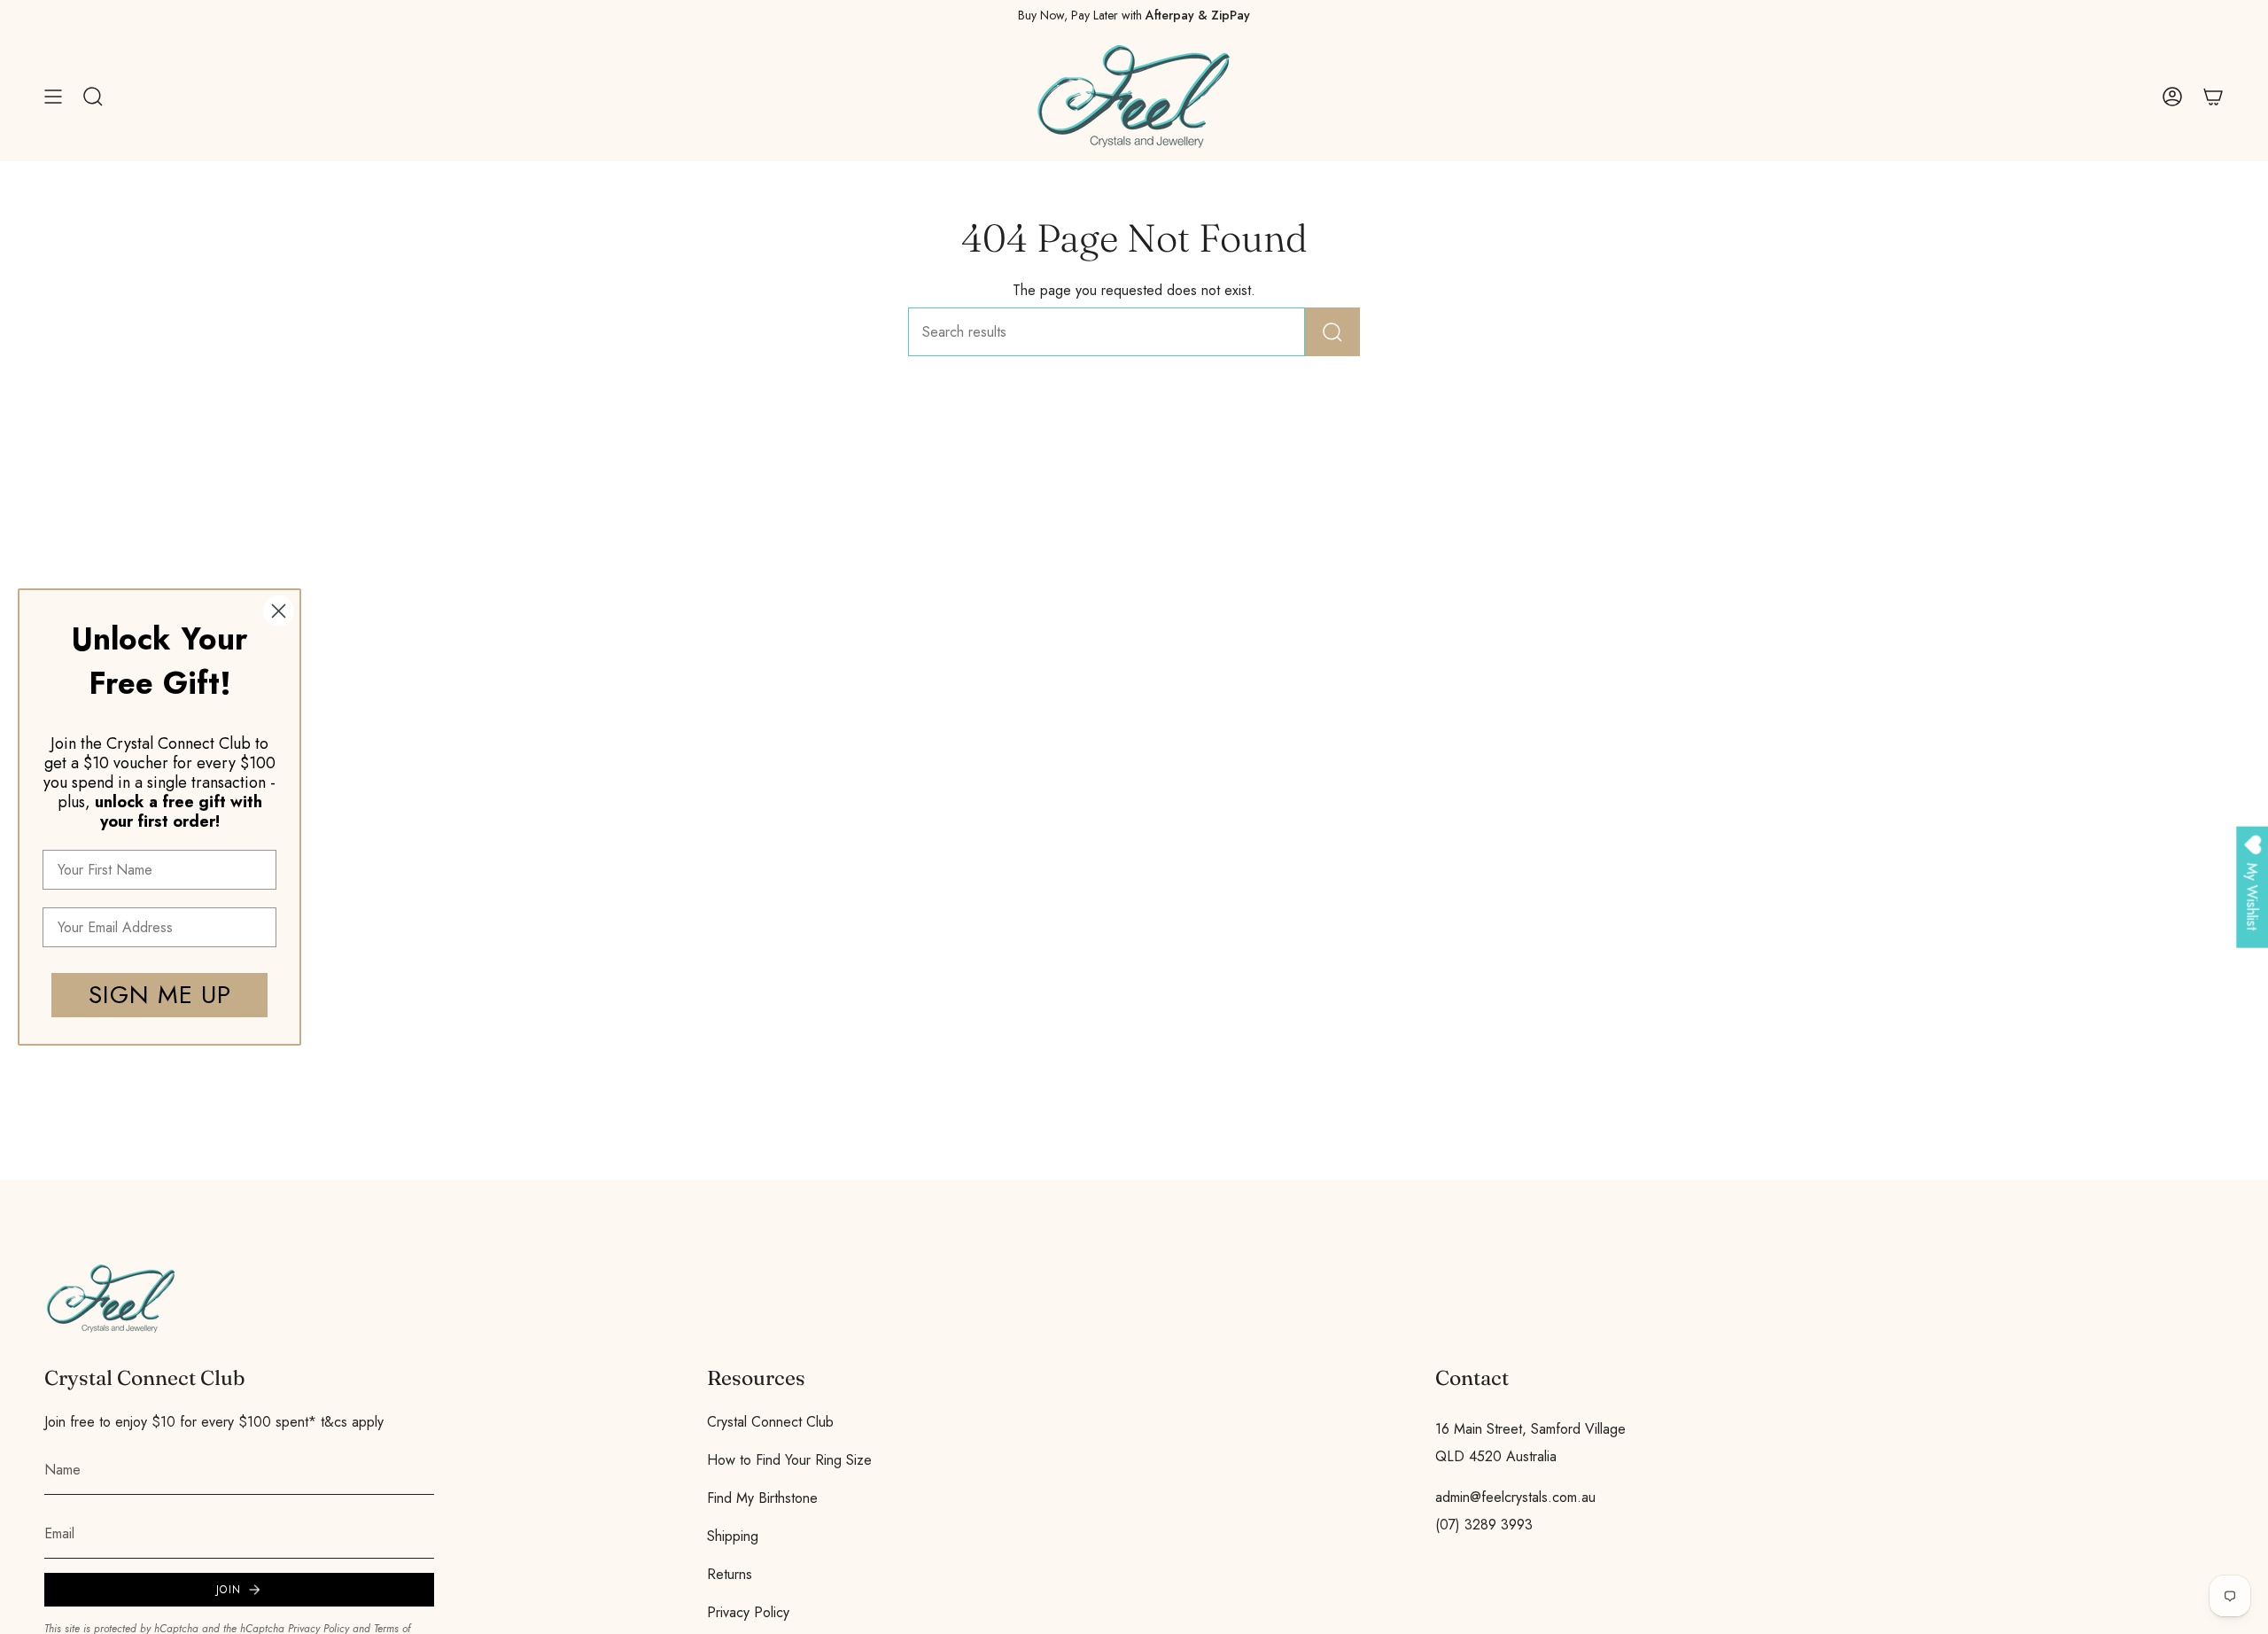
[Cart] (2213, 97)
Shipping (733, 1536)
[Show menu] (53, 97)
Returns (730, 1574)
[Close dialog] (279, 611)
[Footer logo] (111, 1299)
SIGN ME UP (160, 995)
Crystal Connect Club (770, 1422)
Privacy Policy (748, 1612)
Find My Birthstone (762, 1498)
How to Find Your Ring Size (789, 1460)
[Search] (1332, 332)
